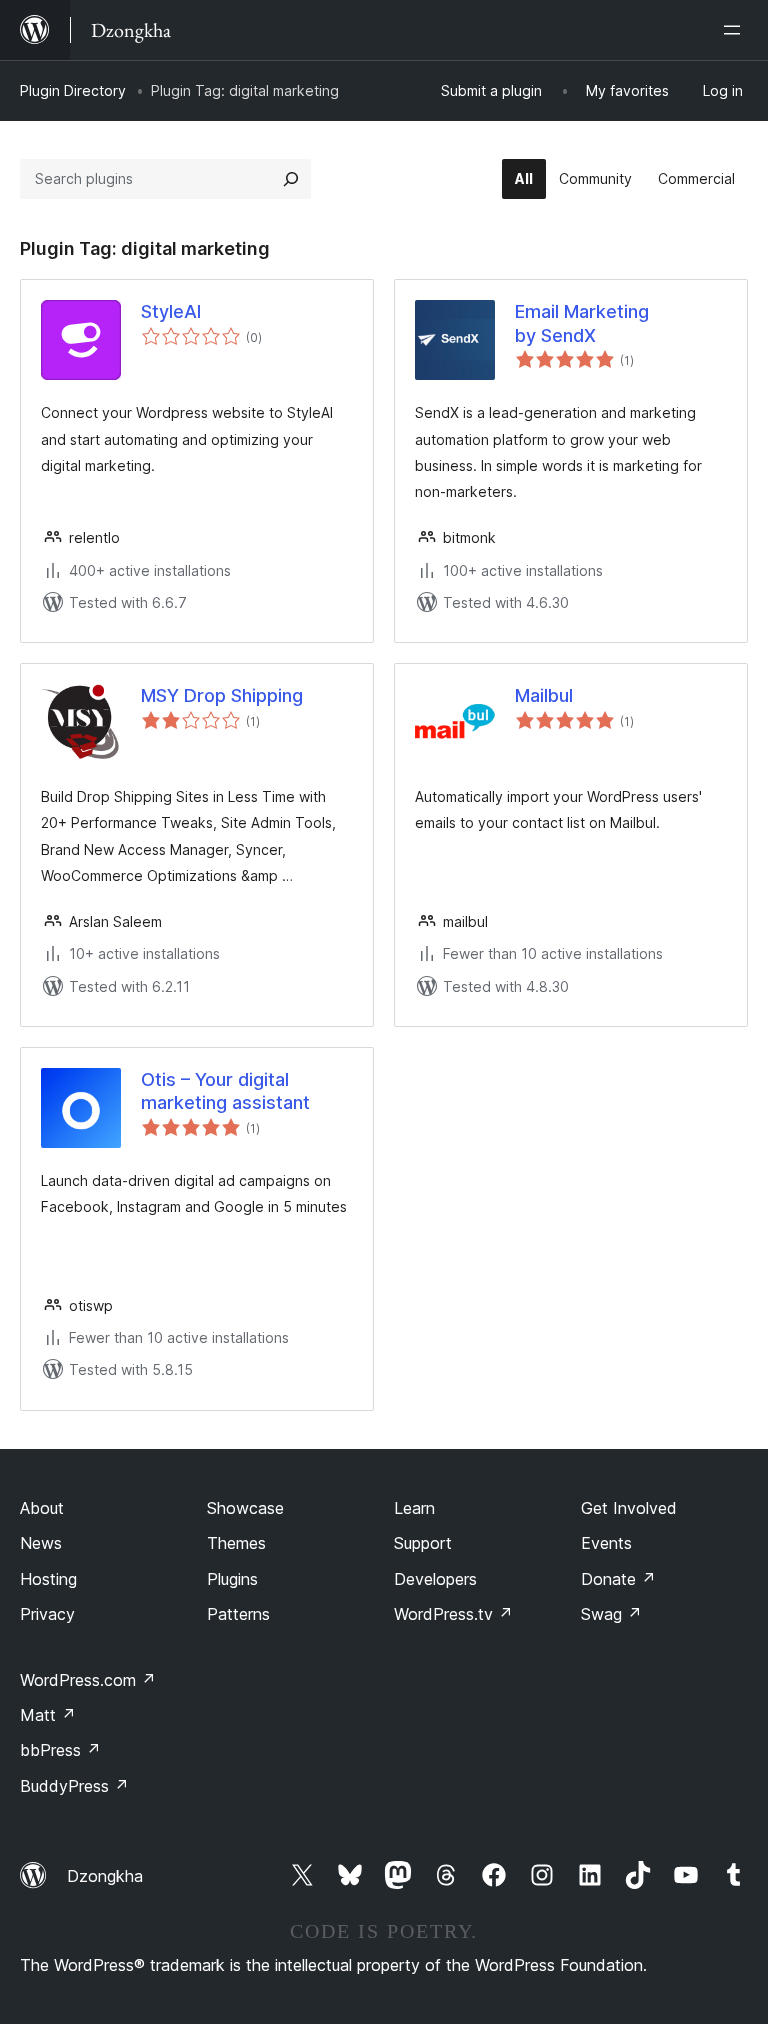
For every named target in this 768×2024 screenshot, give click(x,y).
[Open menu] (736, 30)
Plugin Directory (73, 90)
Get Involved (629, 1508)
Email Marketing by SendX (582, 323)
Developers (435, 1579)
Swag (611, 1614)
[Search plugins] (291, 179)
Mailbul (544, 695)
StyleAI (171, 311)
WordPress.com (88, 1680)
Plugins (232, 1579)
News (41, 1543)
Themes (236, 1543)
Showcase (245, 1508)
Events (606, 1543)
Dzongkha (105, 1876)
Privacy (47, 1614)
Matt (48, 1715)
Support (423, 1543)
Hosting (48, 1579)
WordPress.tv (453, 1614)
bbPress (60, 1750)
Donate (618, 1579)
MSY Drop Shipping (222, 695)
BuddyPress (74, 1786)
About (42, 1508)
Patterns (238, 1614)
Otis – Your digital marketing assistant (225, 1091)
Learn (414, 1508)
